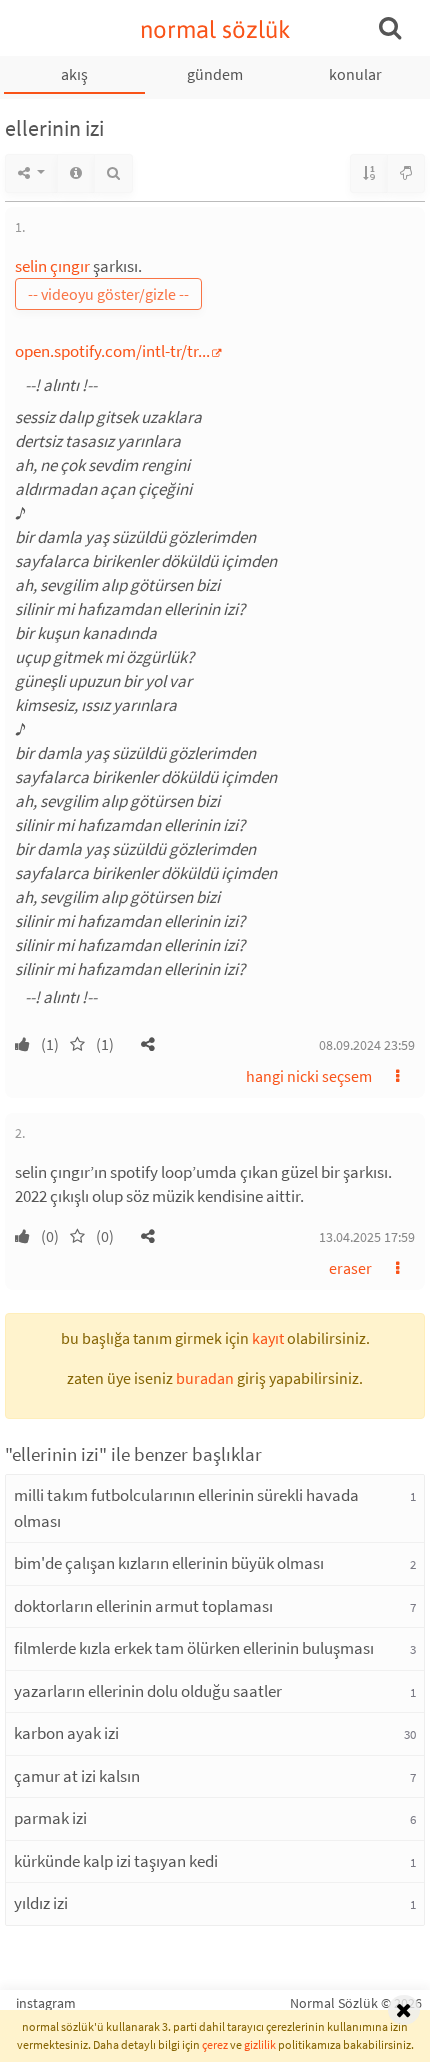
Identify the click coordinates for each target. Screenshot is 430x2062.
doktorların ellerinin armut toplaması (143, 1606)
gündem (215, 74)
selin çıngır (52, 266)
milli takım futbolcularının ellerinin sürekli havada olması (186, 1508)
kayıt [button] (268, 1338)
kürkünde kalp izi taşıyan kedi (116, 1861)
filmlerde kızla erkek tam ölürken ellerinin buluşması (194, 1648)
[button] (148, 1044)
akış (74, 74)
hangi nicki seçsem (309, 1076)
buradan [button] (205, 1378)
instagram (46, 2003)
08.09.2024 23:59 (367, 1045)
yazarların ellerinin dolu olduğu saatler (148, 1691)
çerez (215, 2044)
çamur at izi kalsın (77, 1776)
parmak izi (50, 1818)
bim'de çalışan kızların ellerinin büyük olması (169, 1563)
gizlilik (260, 2044)
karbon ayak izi (66, 1733)
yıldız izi (41, 1903)
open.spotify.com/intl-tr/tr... (112, 351)
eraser (350, 1268)
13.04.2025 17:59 (367, 1237)
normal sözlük (215, 29)
